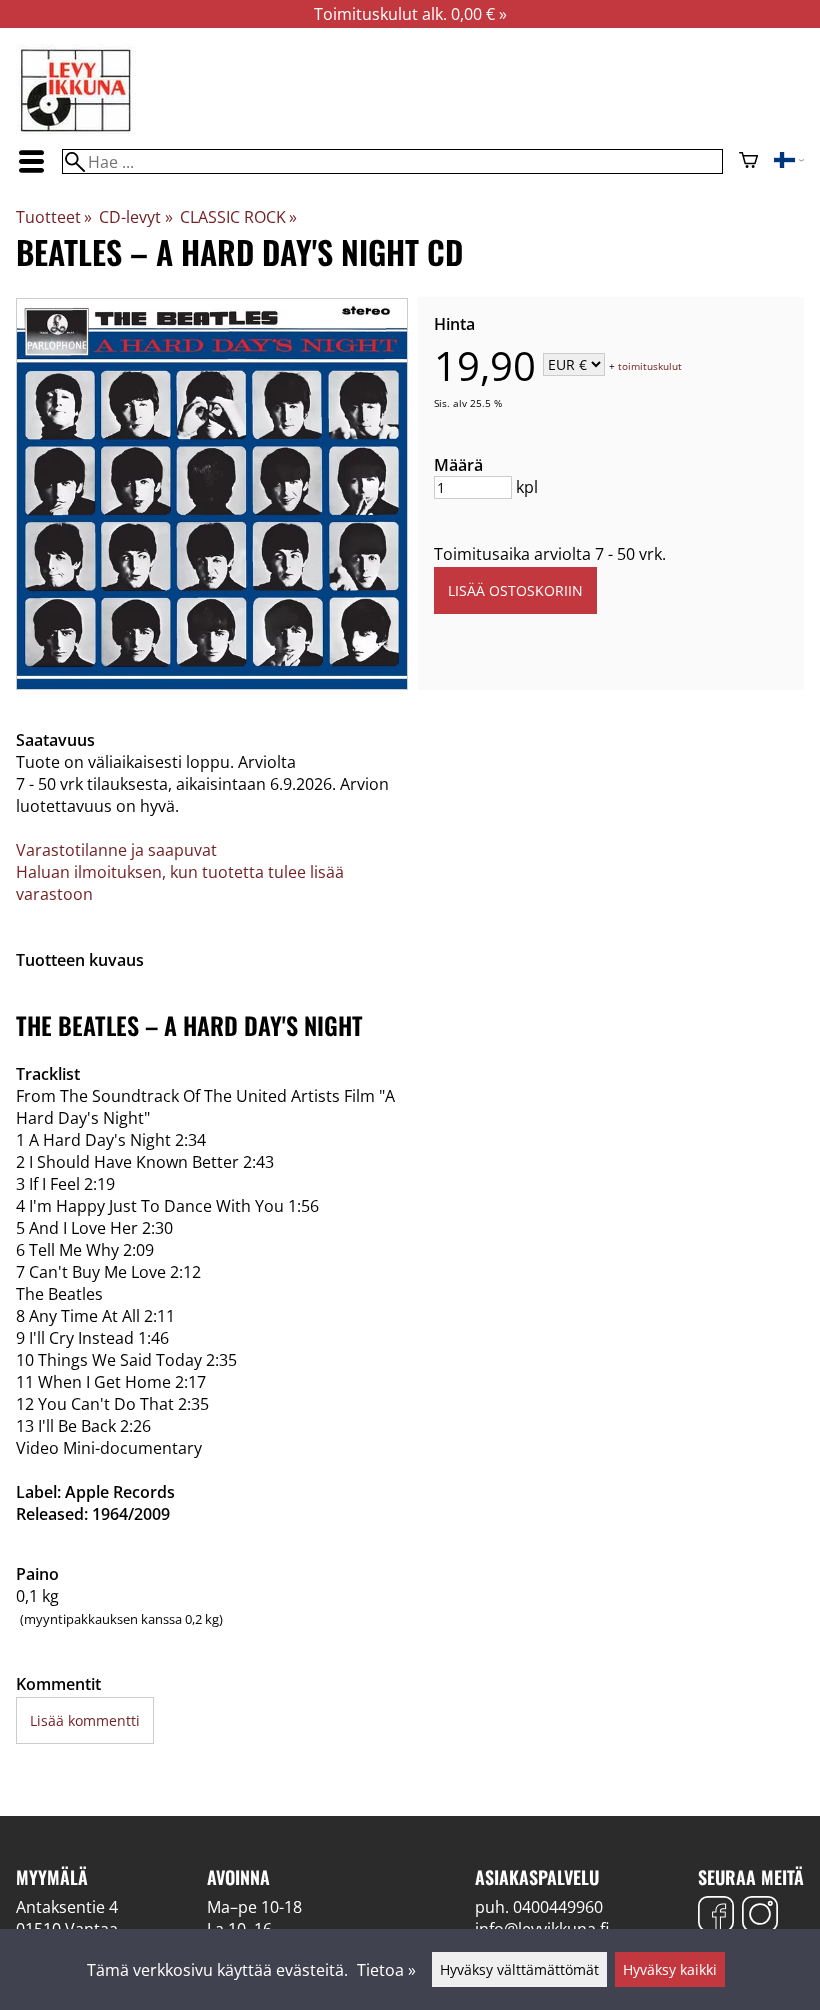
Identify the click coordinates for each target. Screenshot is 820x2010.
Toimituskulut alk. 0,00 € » (410, 14)
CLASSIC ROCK (238, 217)
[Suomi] (789, 162)
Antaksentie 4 (67, 1907)
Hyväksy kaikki (670, 1969)
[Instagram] (760, 1916)
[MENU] (31, 161)
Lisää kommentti (85, 1720)
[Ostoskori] (748, 162)
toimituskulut (650, 366)
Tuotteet (54, 217)
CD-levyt (135, 217)
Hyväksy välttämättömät (519, 1969)
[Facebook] (716, 1916)
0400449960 (558, 1907)
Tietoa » (386, 1970)
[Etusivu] (76, 130)
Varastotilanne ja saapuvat (116, 850)
